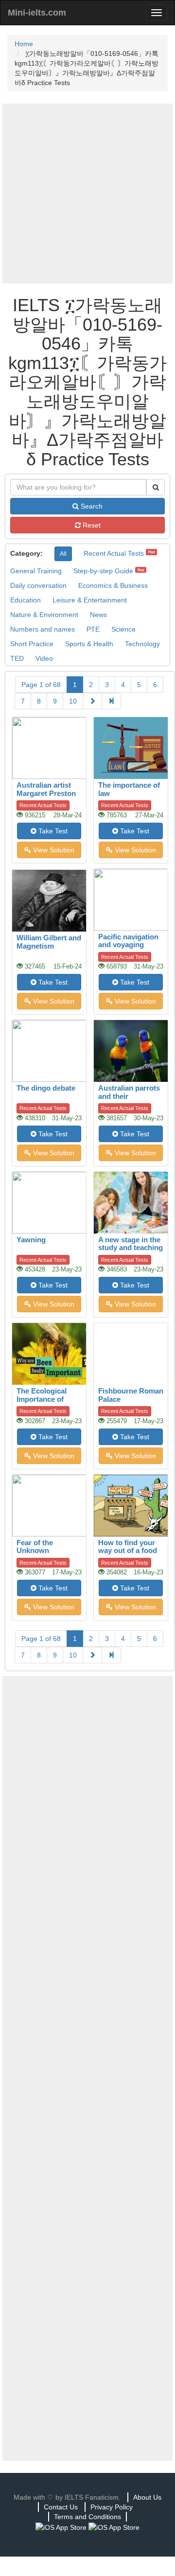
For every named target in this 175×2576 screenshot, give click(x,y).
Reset (91, 525)
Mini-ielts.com (37, 13)
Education (26, 600)
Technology (142, 644)
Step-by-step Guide (103, 571)
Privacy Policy (112, 2507)
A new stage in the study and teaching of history (131, 1248)
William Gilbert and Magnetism (49, 942)
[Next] (92, 701)
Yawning (31, 1240)
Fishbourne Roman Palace (131, 1395)
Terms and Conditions (87, 2517)
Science (123, 629)
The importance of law (129, 789)
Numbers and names (43, 629)
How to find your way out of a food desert (128, 1551)
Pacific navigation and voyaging (128, 941)
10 (73, 701)
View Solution (53, 850)
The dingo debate (46, 1088)
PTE (93, 629)
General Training (36, 571)
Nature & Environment (44, 615)
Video (44, 658)
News (98, 615)
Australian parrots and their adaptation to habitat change (129, 1100)
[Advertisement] (87, 194)
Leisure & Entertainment (90, 600)
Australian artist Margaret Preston (46, 789)
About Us (147, 2497)
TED (17, 658)
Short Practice (32, 644)
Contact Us (61, 2507)
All (63, 554)
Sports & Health (89, 644)
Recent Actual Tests (114, 553)
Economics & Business (113, 585)
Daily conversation (38, 585)
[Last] (111, 701)
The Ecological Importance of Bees (42, 1399)
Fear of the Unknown (35, 1547)
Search (91, 506)
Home (24, 44)
